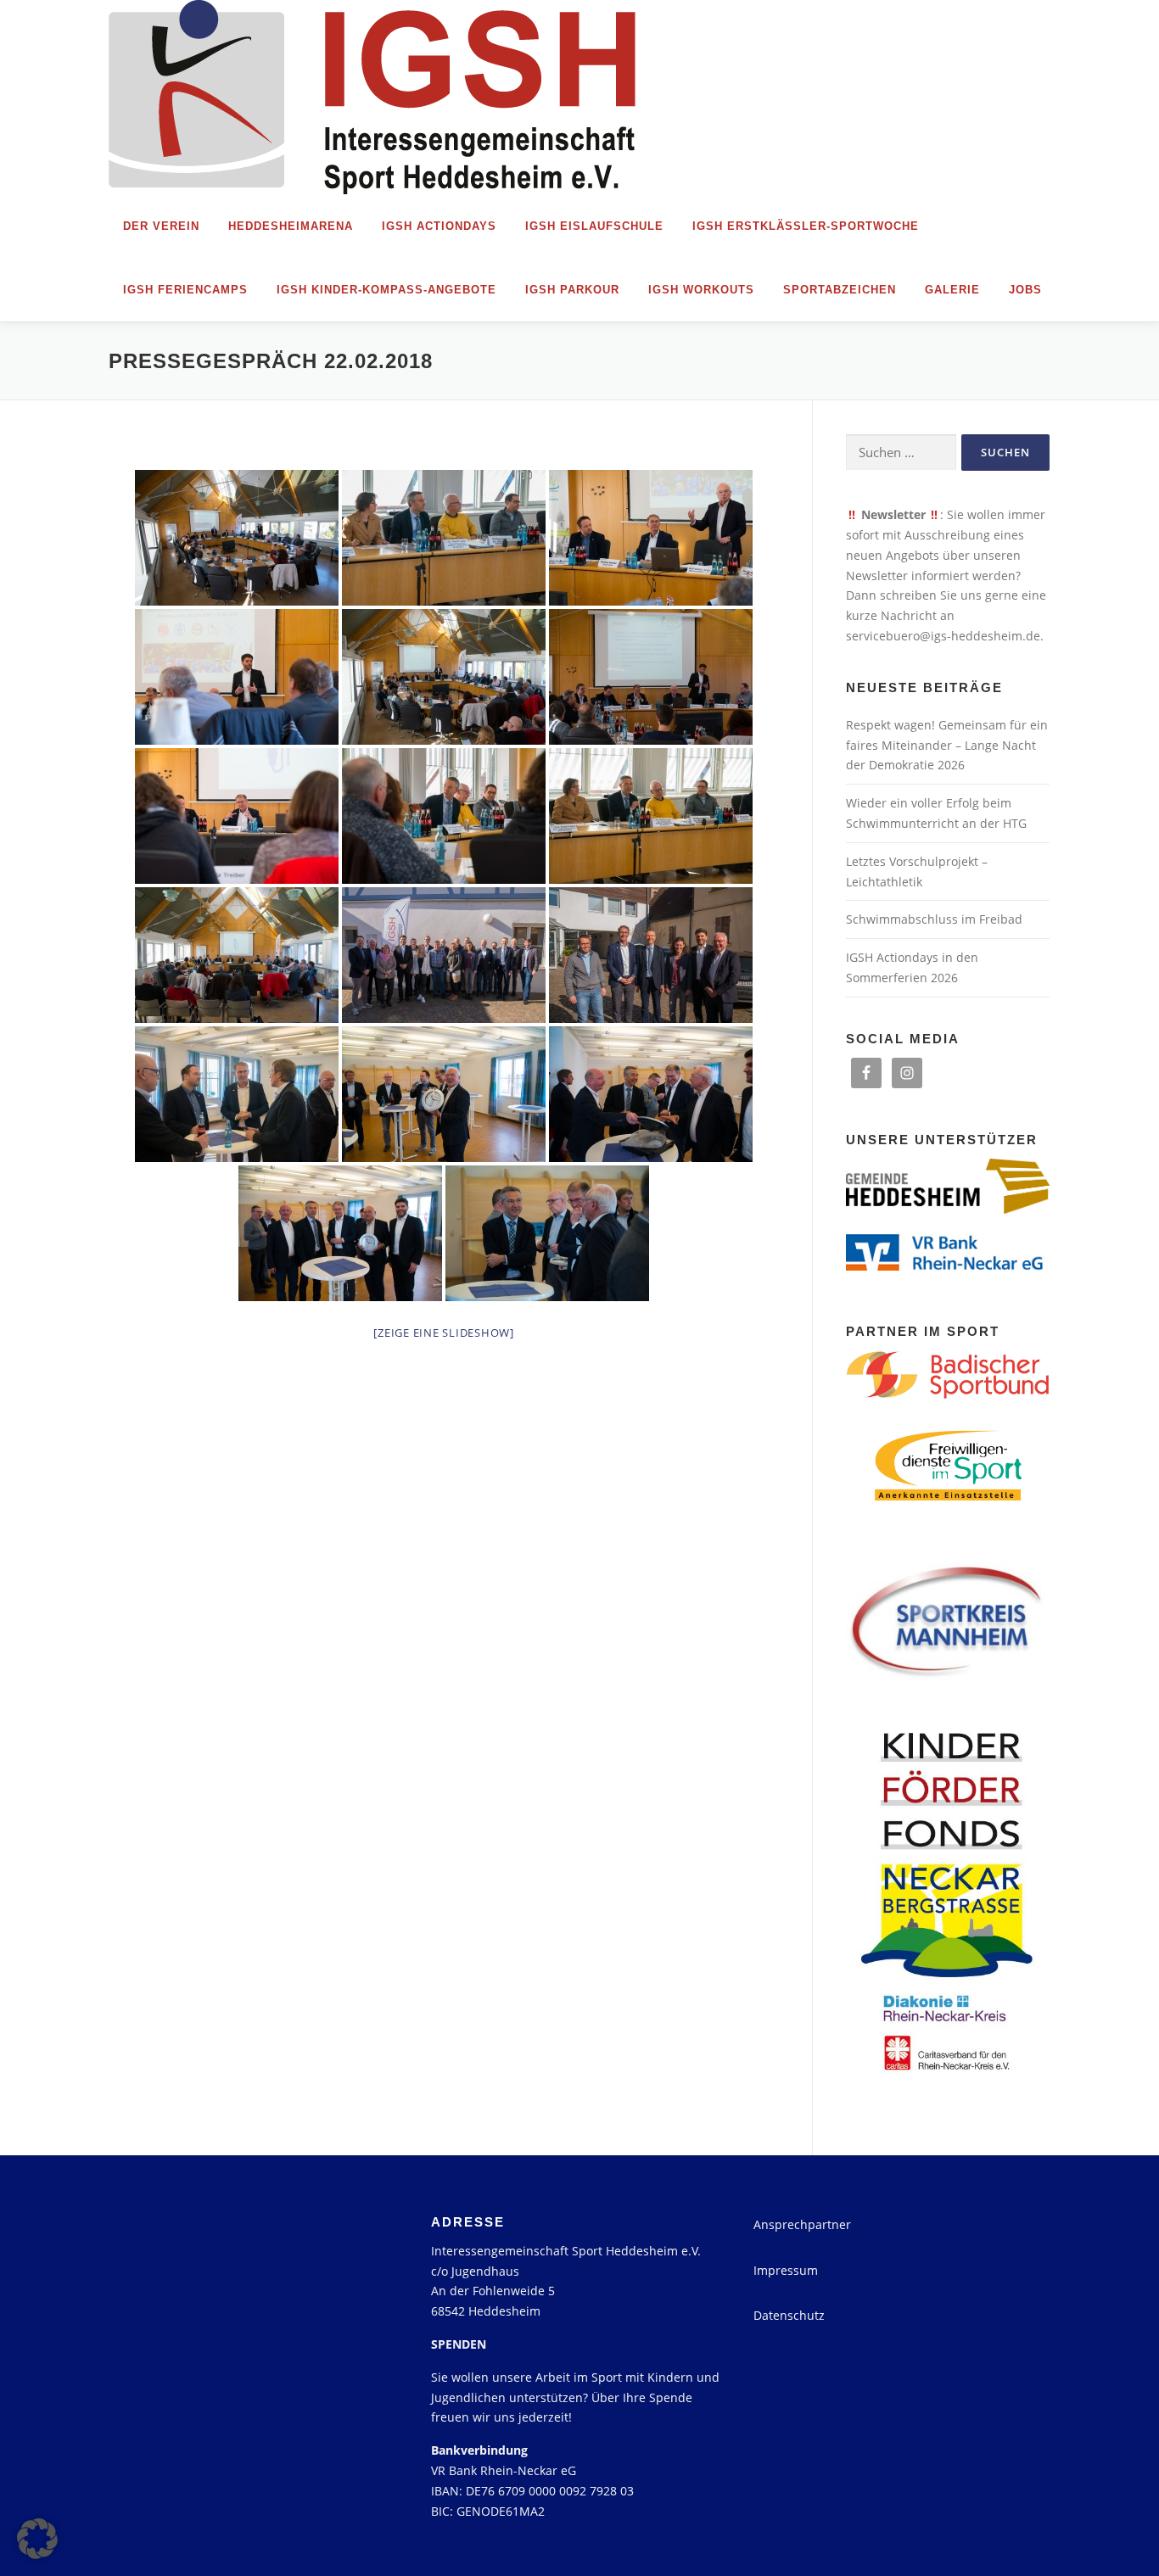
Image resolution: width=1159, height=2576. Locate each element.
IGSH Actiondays (439, 226)
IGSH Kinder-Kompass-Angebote (386, 290)
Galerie (952, 290)
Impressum (786, 2270)
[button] (37, 2539)
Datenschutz (789, 2315)
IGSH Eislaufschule (594, 226)
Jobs (1025, 290)
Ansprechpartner (802, 2224)
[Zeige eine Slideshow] (444, 1333)
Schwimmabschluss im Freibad (934, 919)
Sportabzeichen (840, 290)
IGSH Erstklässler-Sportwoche (806, 226)
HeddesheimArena (291, 226)
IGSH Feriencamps (185, 290)
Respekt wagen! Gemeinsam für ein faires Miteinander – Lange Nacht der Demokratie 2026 (947, 745)
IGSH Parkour (572, 290)
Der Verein (161, 226)
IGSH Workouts (701, 290)
